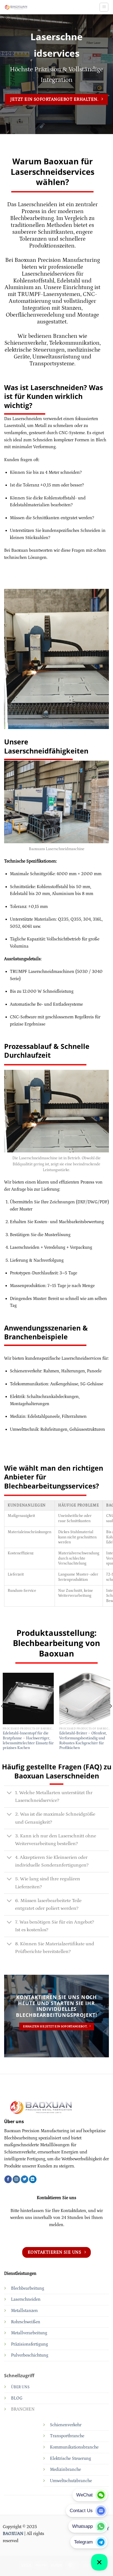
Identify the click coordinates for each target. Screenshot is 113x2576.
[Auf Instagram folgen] (16, 2179)
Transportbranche (67, 2436)
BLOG (17, 2398)
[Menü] (104, 7)
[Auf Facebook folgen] (8, 2179)
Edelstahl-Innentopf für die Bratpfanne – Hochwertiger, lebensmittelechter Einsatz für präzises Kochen (28, 1741)
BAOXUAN (13, 2534)
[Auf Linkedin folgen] (33, 2179)
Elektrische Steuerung (70, 2458)
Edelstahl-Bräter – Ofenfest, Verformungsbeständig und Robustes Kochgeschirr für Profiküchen (83, 1741)
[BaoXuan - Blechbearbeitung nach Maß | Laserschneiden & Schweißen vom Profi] (37, 7)
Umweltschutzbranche (71, 2481)
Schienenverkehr (66, 2425)
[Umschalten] (9, 1793)
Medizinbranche (65, 2469)
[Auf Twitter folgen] (25, 2179)
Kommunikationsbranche (74, 2447)
